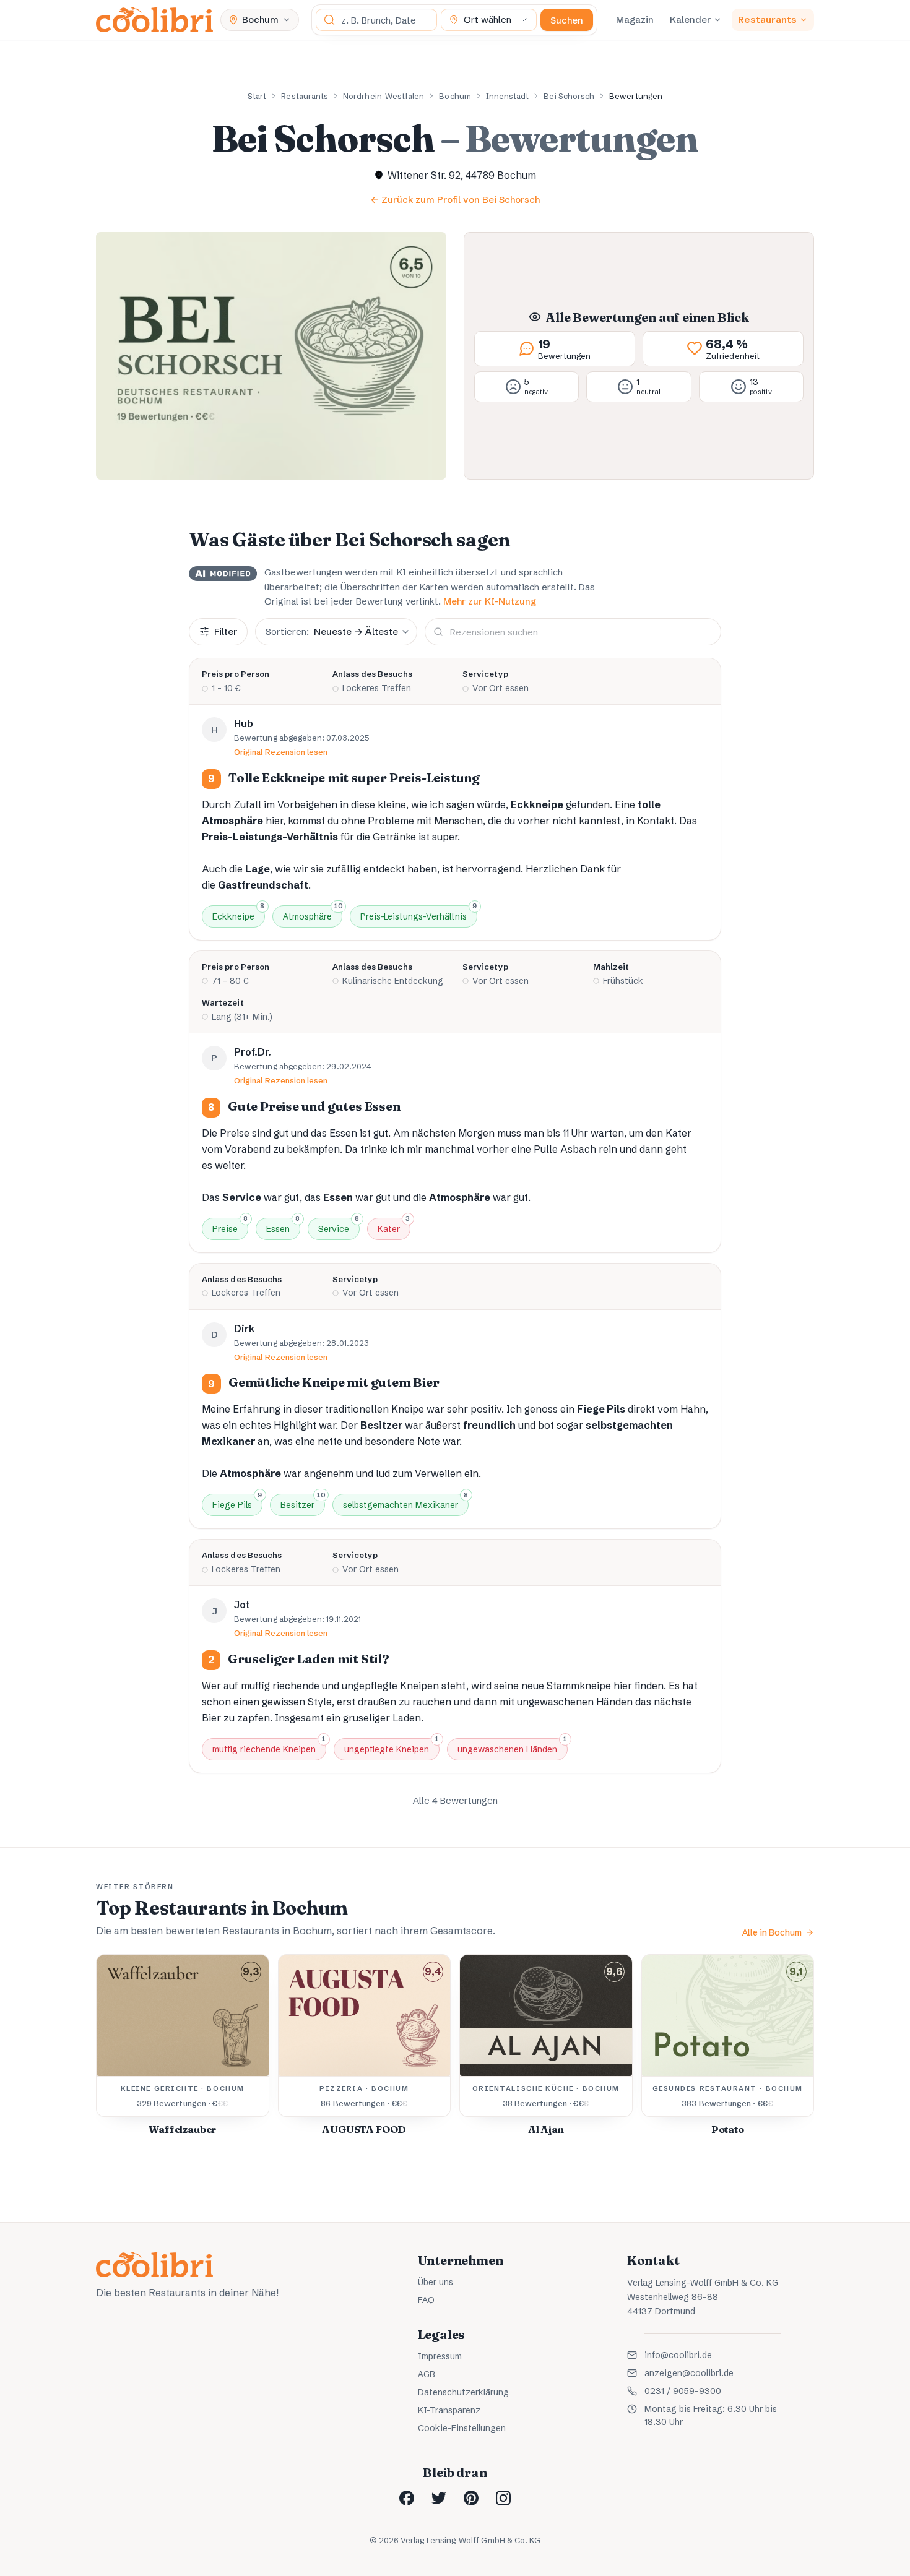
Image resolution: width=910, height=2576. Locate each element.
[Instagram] (503, 2498)
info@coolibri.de (678, 2355)
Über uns (435, 2282)
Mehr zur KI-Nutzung (490, 601)
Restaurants (767, 19)
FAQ (426, 2300)
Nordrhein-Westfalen (383, 96)
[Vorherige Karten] (119, 2051)
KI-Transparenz (449, 2410)
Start (257, 96)
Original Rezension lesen (281, 752)
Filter (226, 631)
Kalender (690, 19)
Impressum (440, 2356)
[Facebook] (407, 2498)
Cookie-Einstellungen (462, 2428)
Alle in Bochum (772, 1932)
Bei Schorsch (569, 96)
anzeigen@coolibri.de (689, 2373)
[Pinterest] (471, 2498)
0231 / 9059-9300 (683, 2391)
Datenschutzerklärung (463, 2392)
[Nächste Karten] (791, 2051)
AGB (427, 2374)
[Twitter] (439, 2498)
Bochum (455, 96)
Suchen (567, 20)
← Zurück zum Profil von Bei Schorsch (455, 200)
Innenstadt (508, 96)
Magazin (635, 19)
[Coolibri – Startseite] (154, 20)
